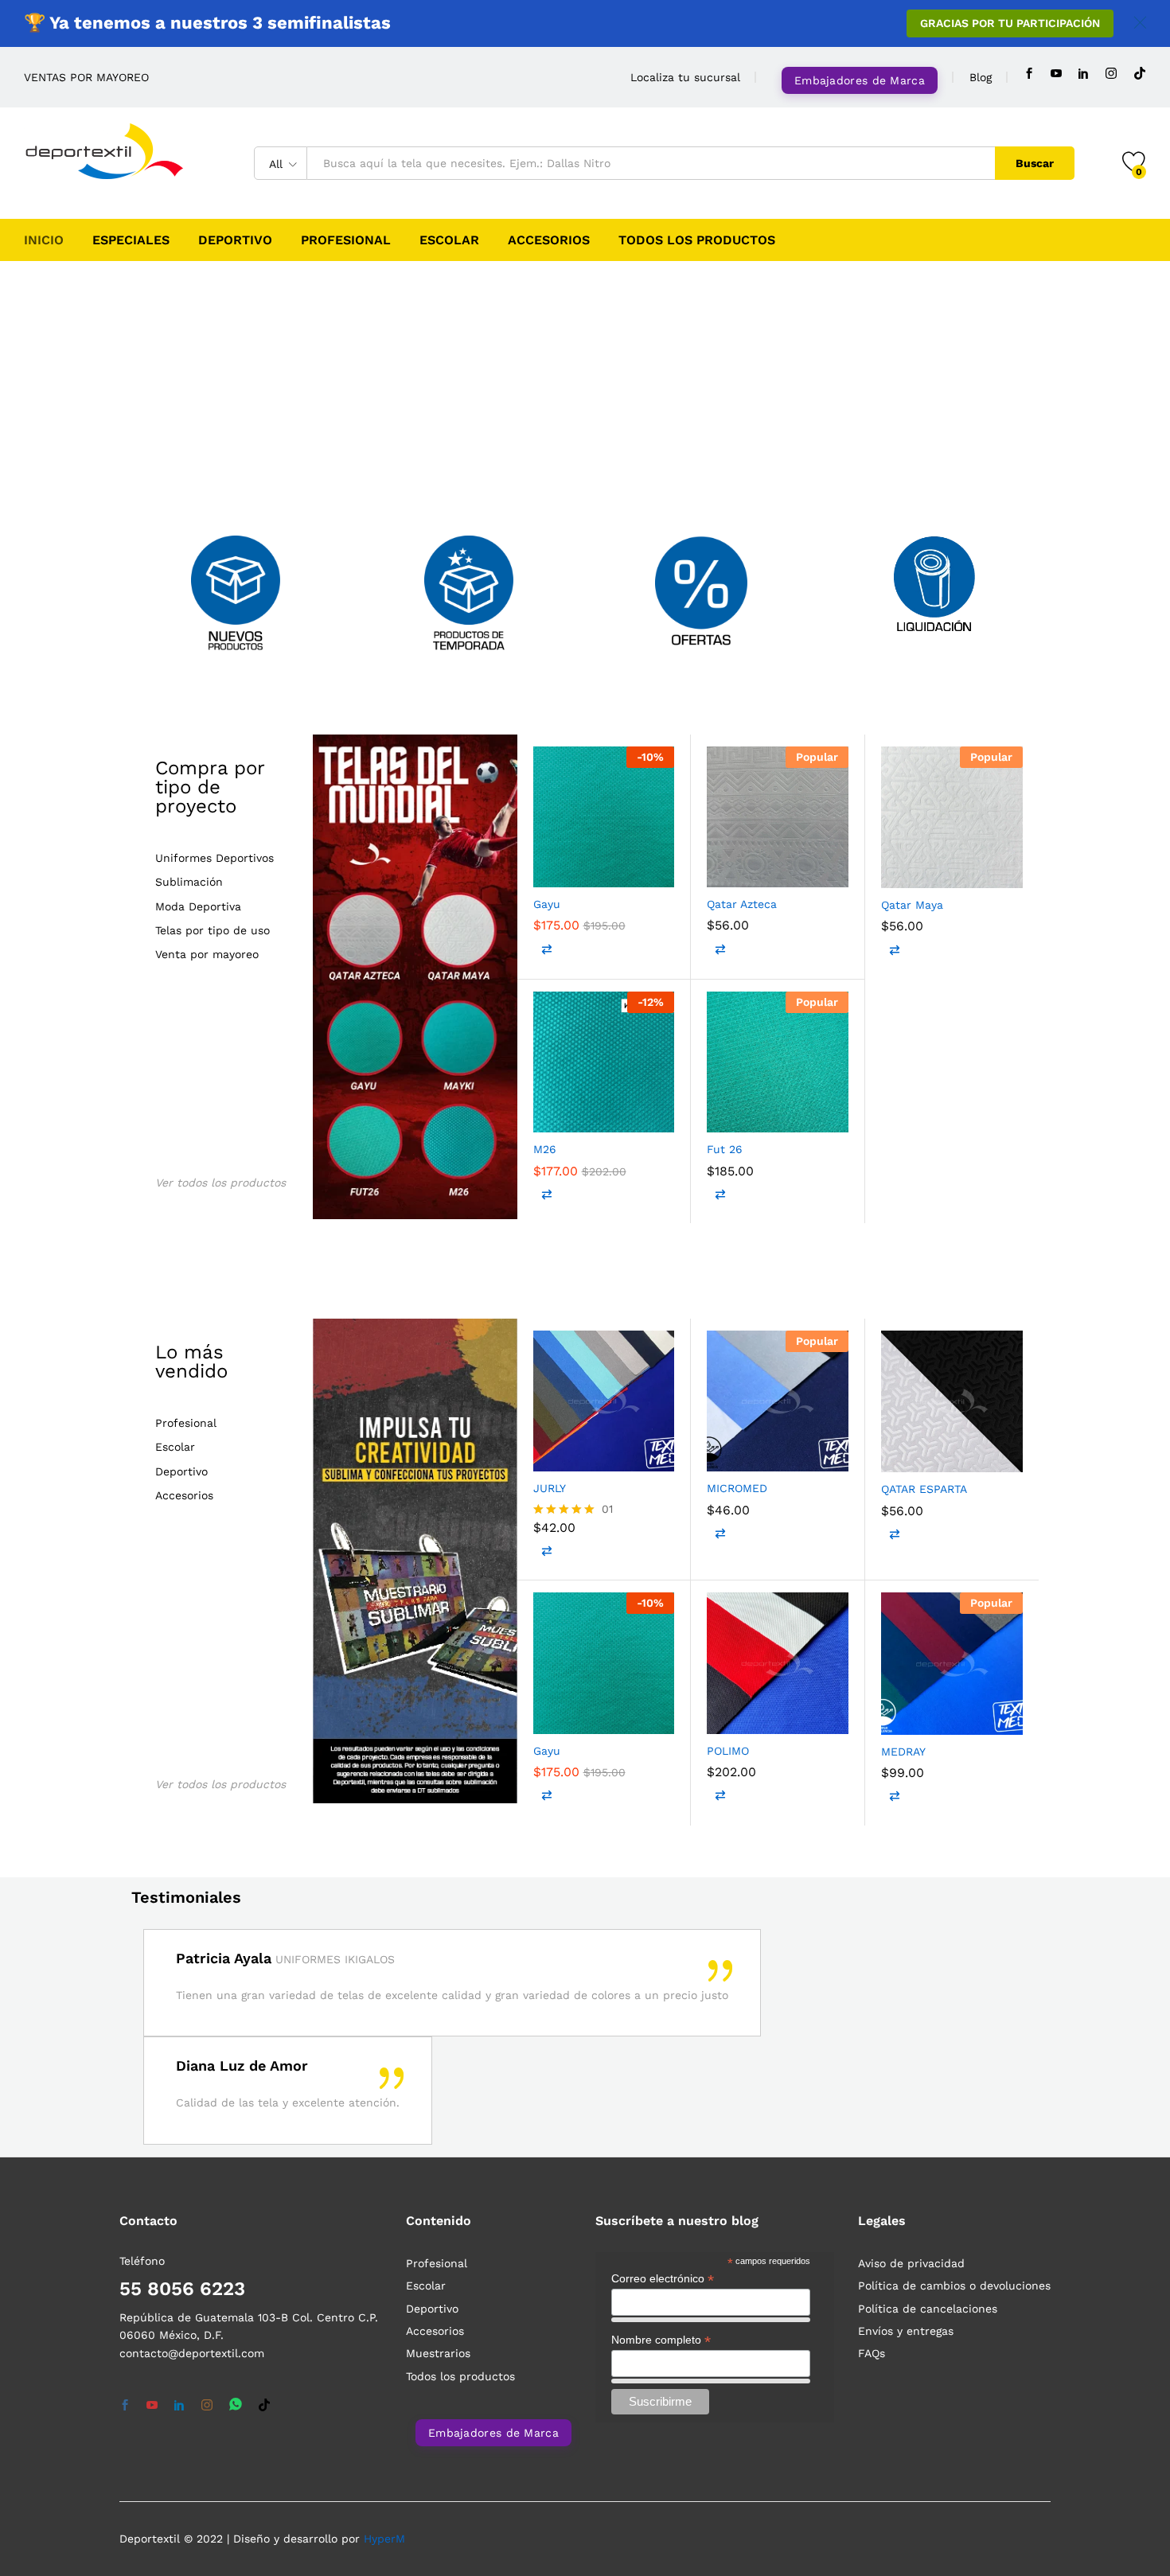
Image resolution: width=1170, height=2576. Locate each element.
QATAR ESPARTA (924, 1489)
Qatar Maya (912, 905)
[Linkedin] (1083, 74)
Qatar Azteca (742, 904)
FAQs (872, 2353)
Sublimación (189, 882)
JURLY (550, 1488)
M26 (545, 1149)
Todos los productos (697, 240)
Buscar (1035, 163)
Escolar (449, 240)
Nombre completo (661, 2340)
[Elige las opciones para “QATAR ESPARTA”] (893, 1455)
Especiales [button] (131, 240)
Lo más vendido (191, 1362)
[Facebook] (1029, 74)
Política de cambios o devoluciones (954, 2286)
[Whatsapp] (236, 2405)
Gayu (547, 904)
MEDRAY (903, 1752)
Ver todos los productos (220, 1183)
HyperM (384, 2539)
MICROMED (737, 1488)
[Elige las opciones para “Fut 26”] (719, 1115)
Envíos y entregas (906, 2331)
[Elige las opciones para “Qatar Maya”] (893, 871)
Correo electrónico (663, 2279)
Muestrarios (438, 2353)
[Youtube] (1056, 74)
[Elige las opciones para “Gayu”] (545, 870)
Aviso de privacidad (911, 2263)
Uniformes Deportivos (214, 858)
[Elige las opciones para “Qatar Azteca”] (719, 870)
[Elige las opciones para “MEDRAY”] (893, 1717)
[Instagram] (1111, 74)
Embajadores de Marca (860, 80)
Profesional (346, 240)
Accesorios (549, 240)
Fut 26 (725, 1149)
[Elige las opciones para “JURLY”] (545, 1454)
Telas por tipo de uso (213, 931)
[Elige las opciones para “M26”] (545, 1115)
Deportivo (235, 240)
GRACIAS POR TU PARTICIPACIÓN (1010, 23)
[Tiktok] (1140, 74)
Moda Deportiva (198, 907)
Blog (981, 77)
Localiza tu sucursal (685, 77)
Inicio (44, 240)
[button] (653, 870)
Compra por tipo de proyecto (210, 787)
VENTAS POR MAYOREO (86, 77)
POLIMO (728, 1751)
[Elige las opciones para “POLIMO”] (719, 1717)
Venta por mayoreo (207, 955)
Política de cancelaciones (928, 2309)
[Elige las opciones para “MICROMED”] (719, 1454)
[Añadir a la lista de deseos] (613, 870)
